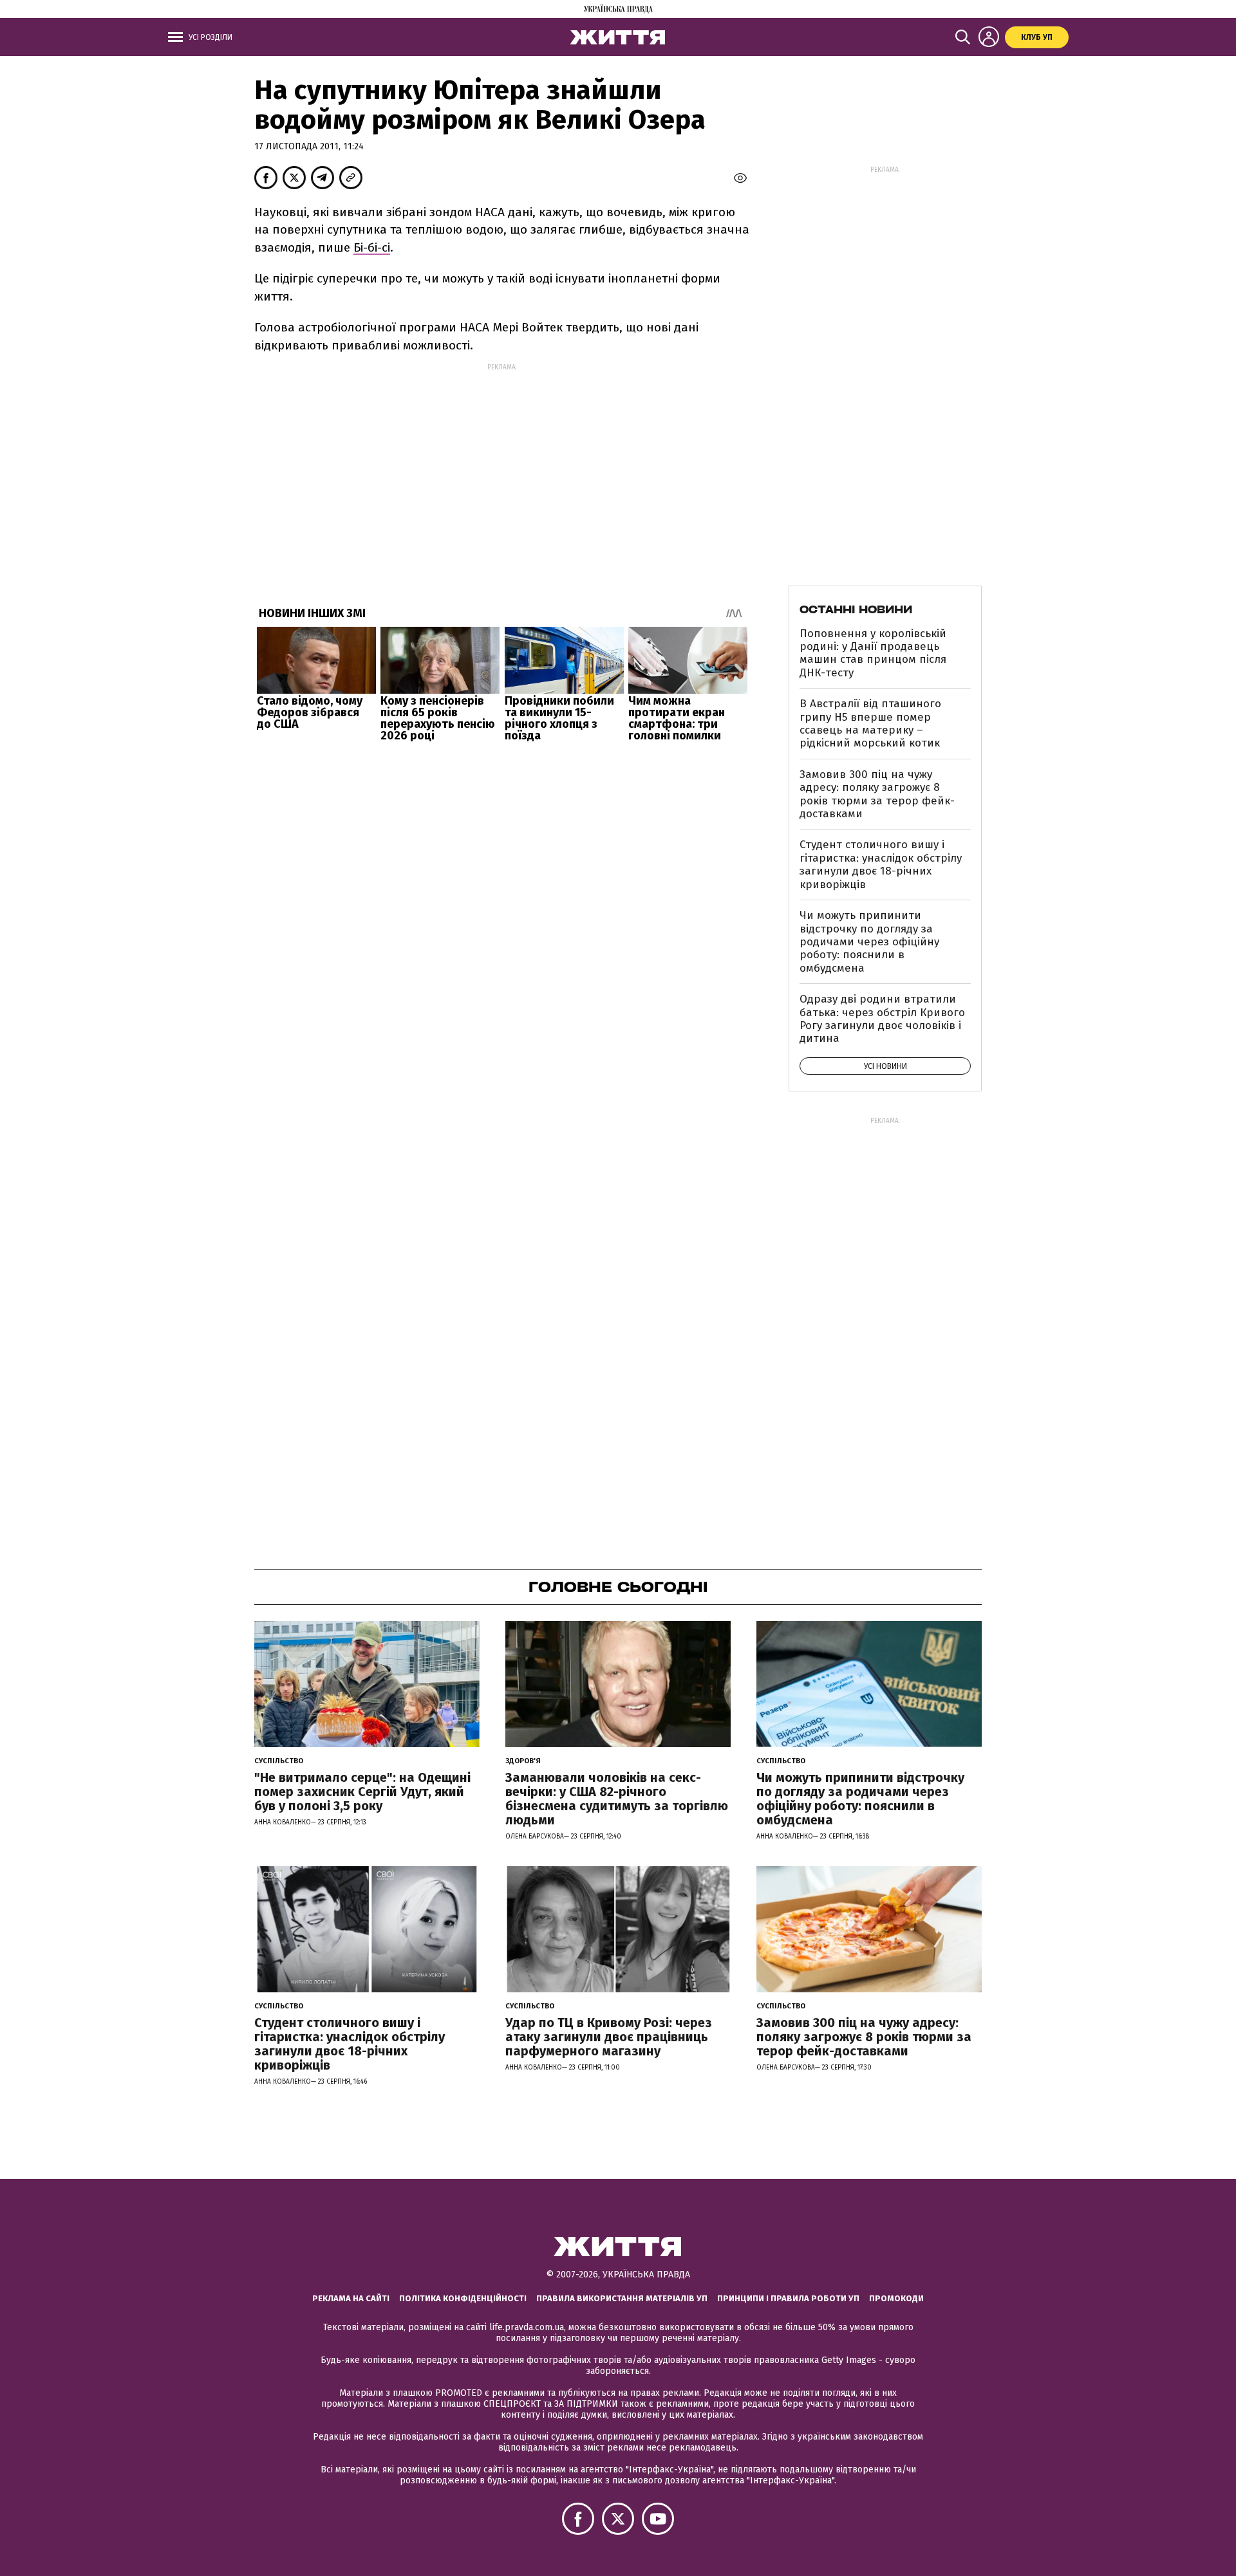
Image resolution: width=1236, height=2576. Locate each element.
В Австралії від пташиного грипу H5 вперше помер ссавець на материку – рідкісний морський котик (870, 723)
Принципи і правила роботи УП (788, 2298)
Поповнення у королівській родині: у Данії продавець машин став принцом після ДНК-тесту (873, 653)
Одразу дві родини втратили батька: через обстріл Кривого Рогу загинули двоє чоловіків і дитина (882, 1019)
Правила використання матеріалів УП (622, 2298)
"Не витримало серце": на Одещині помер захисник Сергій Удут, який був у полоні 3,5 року (362, 1792)
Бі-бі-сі (372, 247)
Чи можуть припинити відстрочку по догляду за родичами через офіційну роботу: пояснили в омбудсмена (869, 942)
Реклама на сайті (351, 2298)
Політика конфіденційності (463, 2298)
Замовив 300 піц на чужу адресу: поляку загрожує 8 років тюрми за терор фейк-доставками (877, 794)
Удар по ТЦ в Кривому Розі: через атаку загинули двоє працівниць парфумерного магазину (609, 2037)
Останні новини (856, 609)
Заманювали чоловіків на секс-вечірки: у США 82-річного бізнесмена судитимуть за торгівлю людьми (617, 1799)
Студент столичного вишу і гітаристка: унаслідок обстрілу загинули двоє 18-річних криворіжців (881, 864)
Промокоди (896, 2298)
